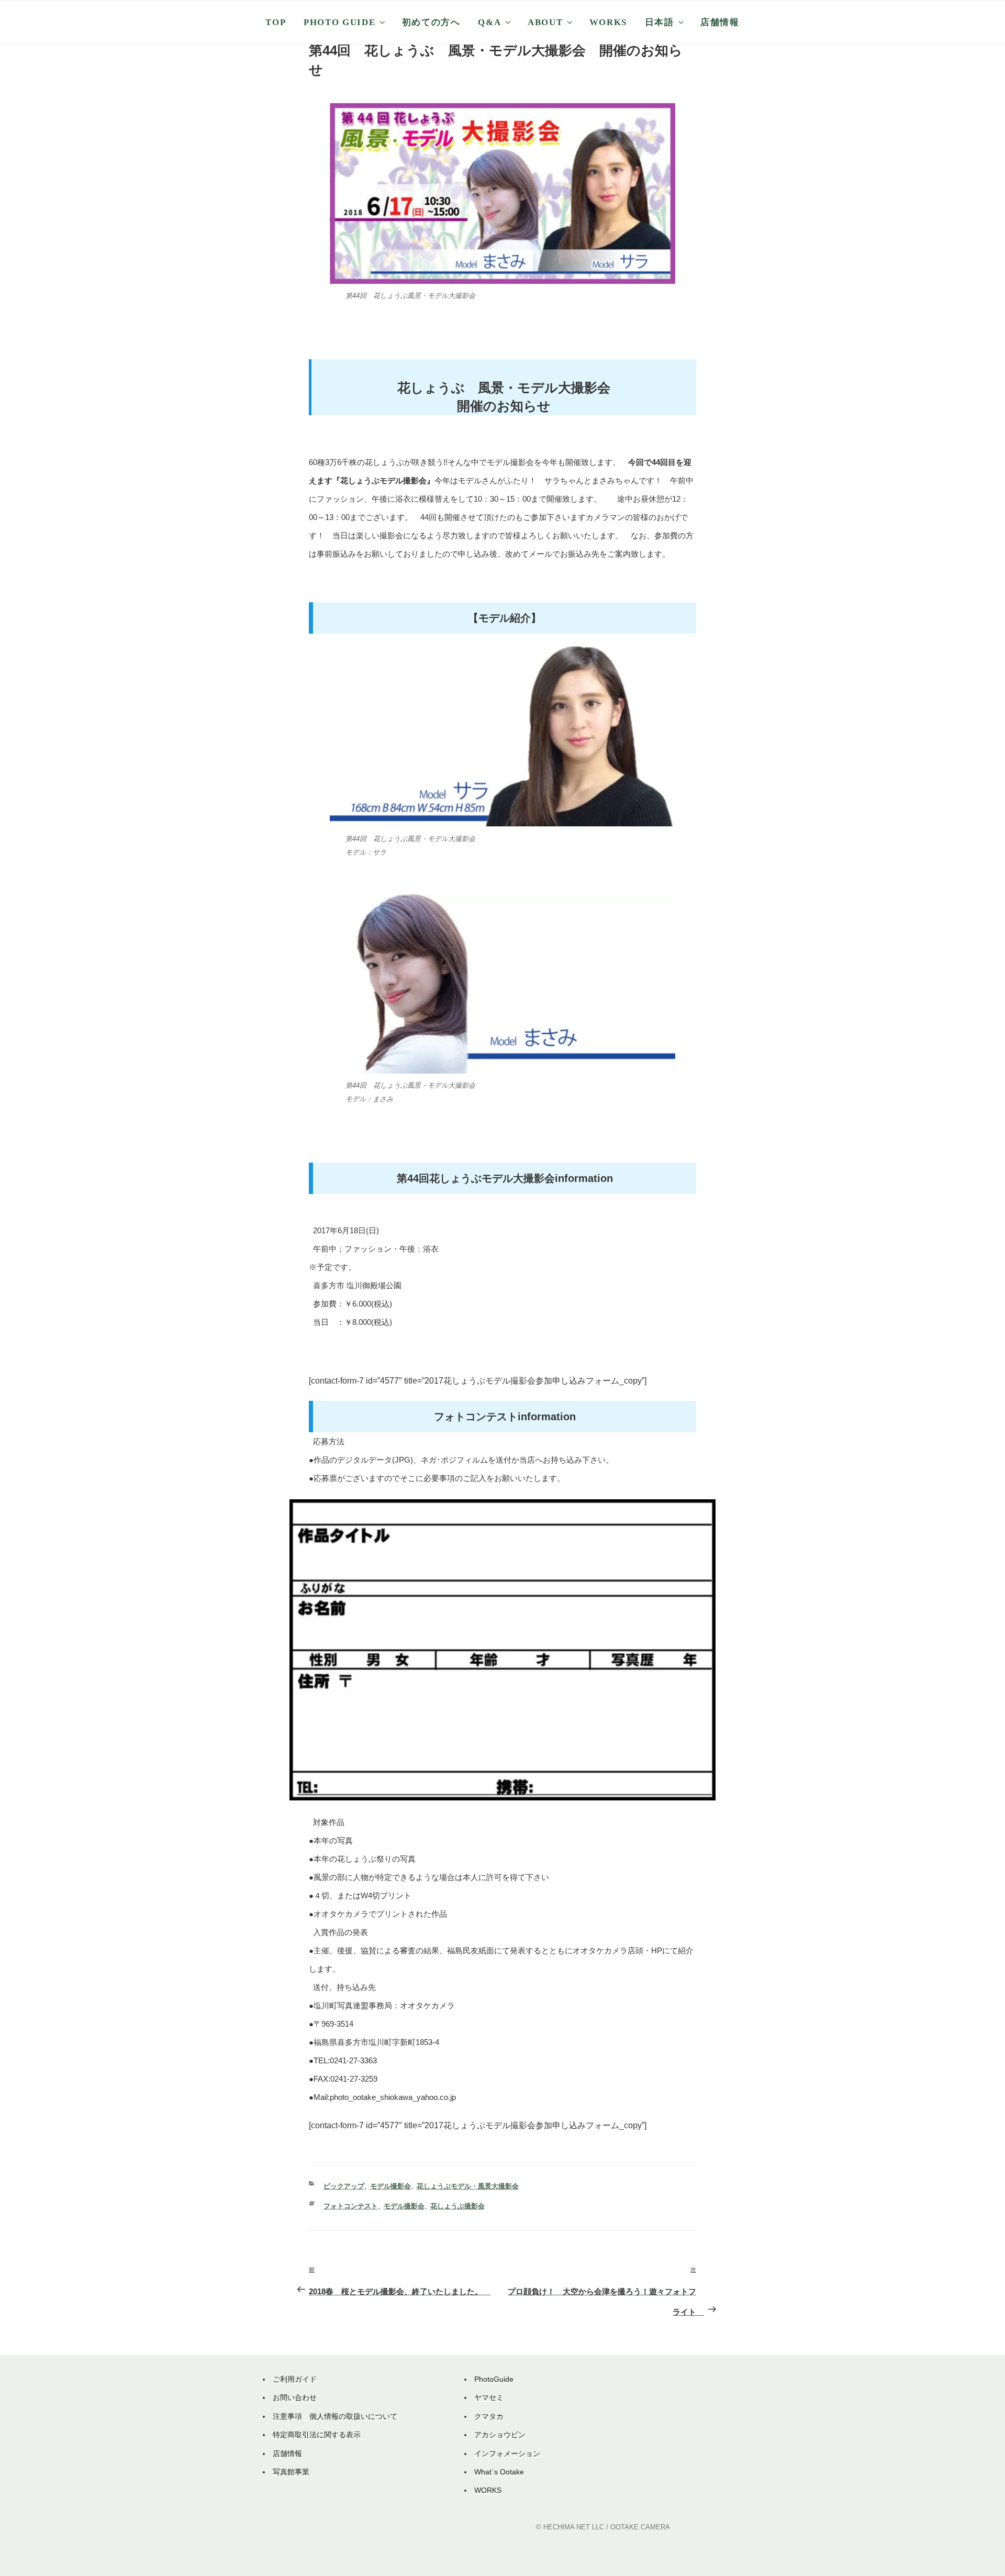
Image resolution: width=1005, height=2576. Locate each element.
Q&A (489, 22)
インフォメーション (507, 2453)
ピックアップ (344, 2186)
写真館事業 (291, 2472)
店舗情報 (720, 22)
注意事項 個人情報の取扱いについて (335, 2416)
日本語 (660, 22)
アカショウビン (500, 2435)
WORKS (608, 22)
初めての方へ (431, 22)
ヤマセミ (489, 2397)
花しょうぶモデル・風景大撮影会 (468, 2186)
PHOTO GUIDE (339, 22)
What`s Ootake (499, 2472)
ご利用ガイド (295, 2379)
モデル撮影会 (390, 2186)
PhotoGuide (494, 2379)
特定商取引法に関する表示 (317, 2435)
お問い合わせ (295, 2397)
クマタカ (489, 2416)
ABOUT (545, 22)
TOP (276, 22)
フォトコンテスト (351, 2206)
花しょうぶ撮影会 (457, 2206)
